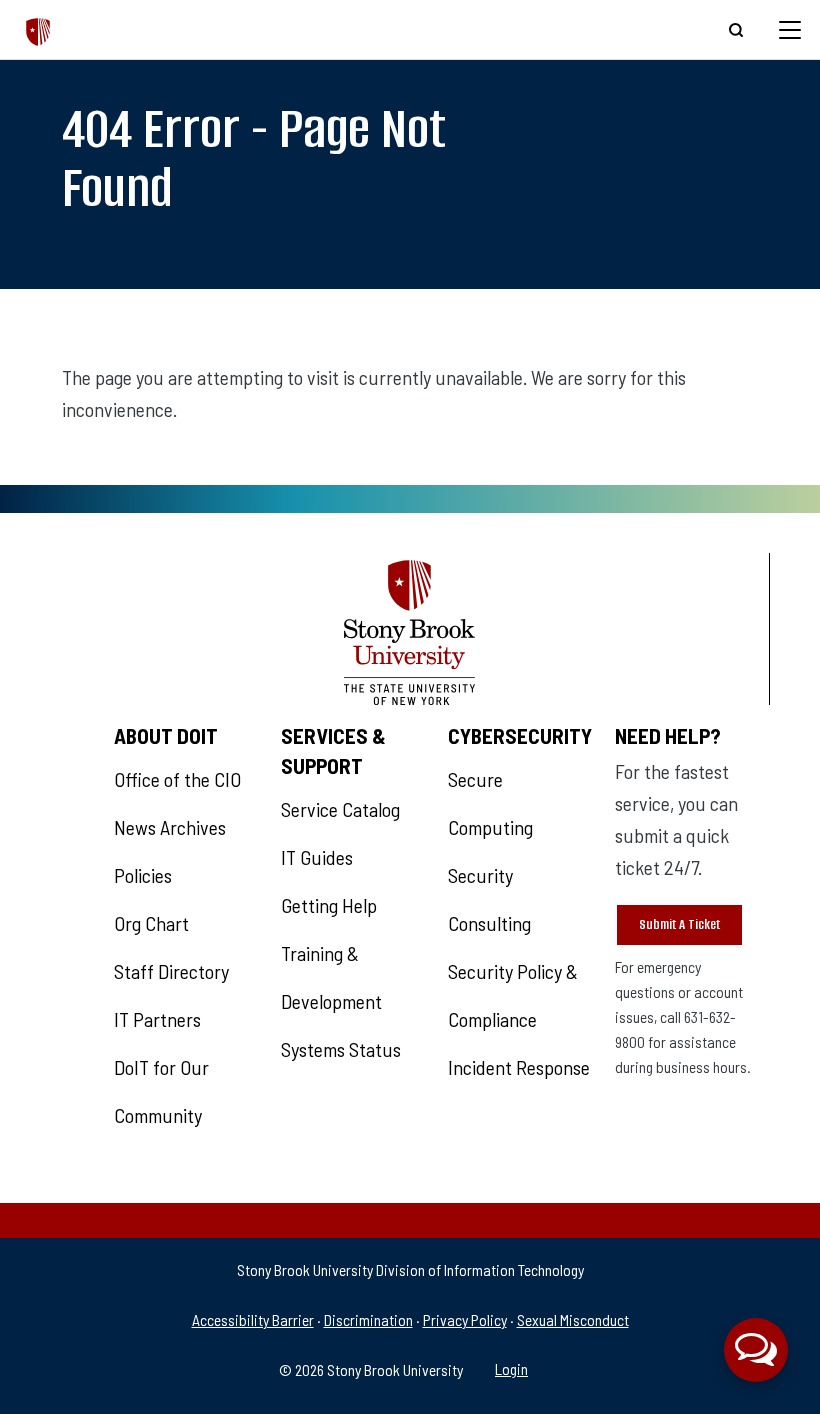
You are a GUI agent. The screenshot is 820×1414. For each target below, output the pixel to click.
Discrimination (368, 1319)
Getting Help (329, 905)
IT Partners (157, 1019)
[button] (756, 1350)
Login (511, 1368)
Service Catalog (340, 809)
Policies (143, 875)
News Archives (170, 827)
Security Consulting (489, 899)
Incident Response (519, 1067)
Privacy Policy (465, 1319)
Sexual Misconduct (573, 1319)
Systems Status (341, 1049)
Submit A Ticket (679, 924)
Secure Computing (490, 803)
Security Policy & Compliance (513, 995)
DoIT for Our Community (161, 1091)
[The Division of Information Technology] (38, 29)
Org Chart (151, 923)
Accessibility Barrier (253, 1319)
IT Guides (317, 857)
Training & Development (331, 977)
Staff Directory (171, 971)
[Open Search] (736, 30)
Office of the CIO (177, 779)
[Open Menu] (790, 30)
